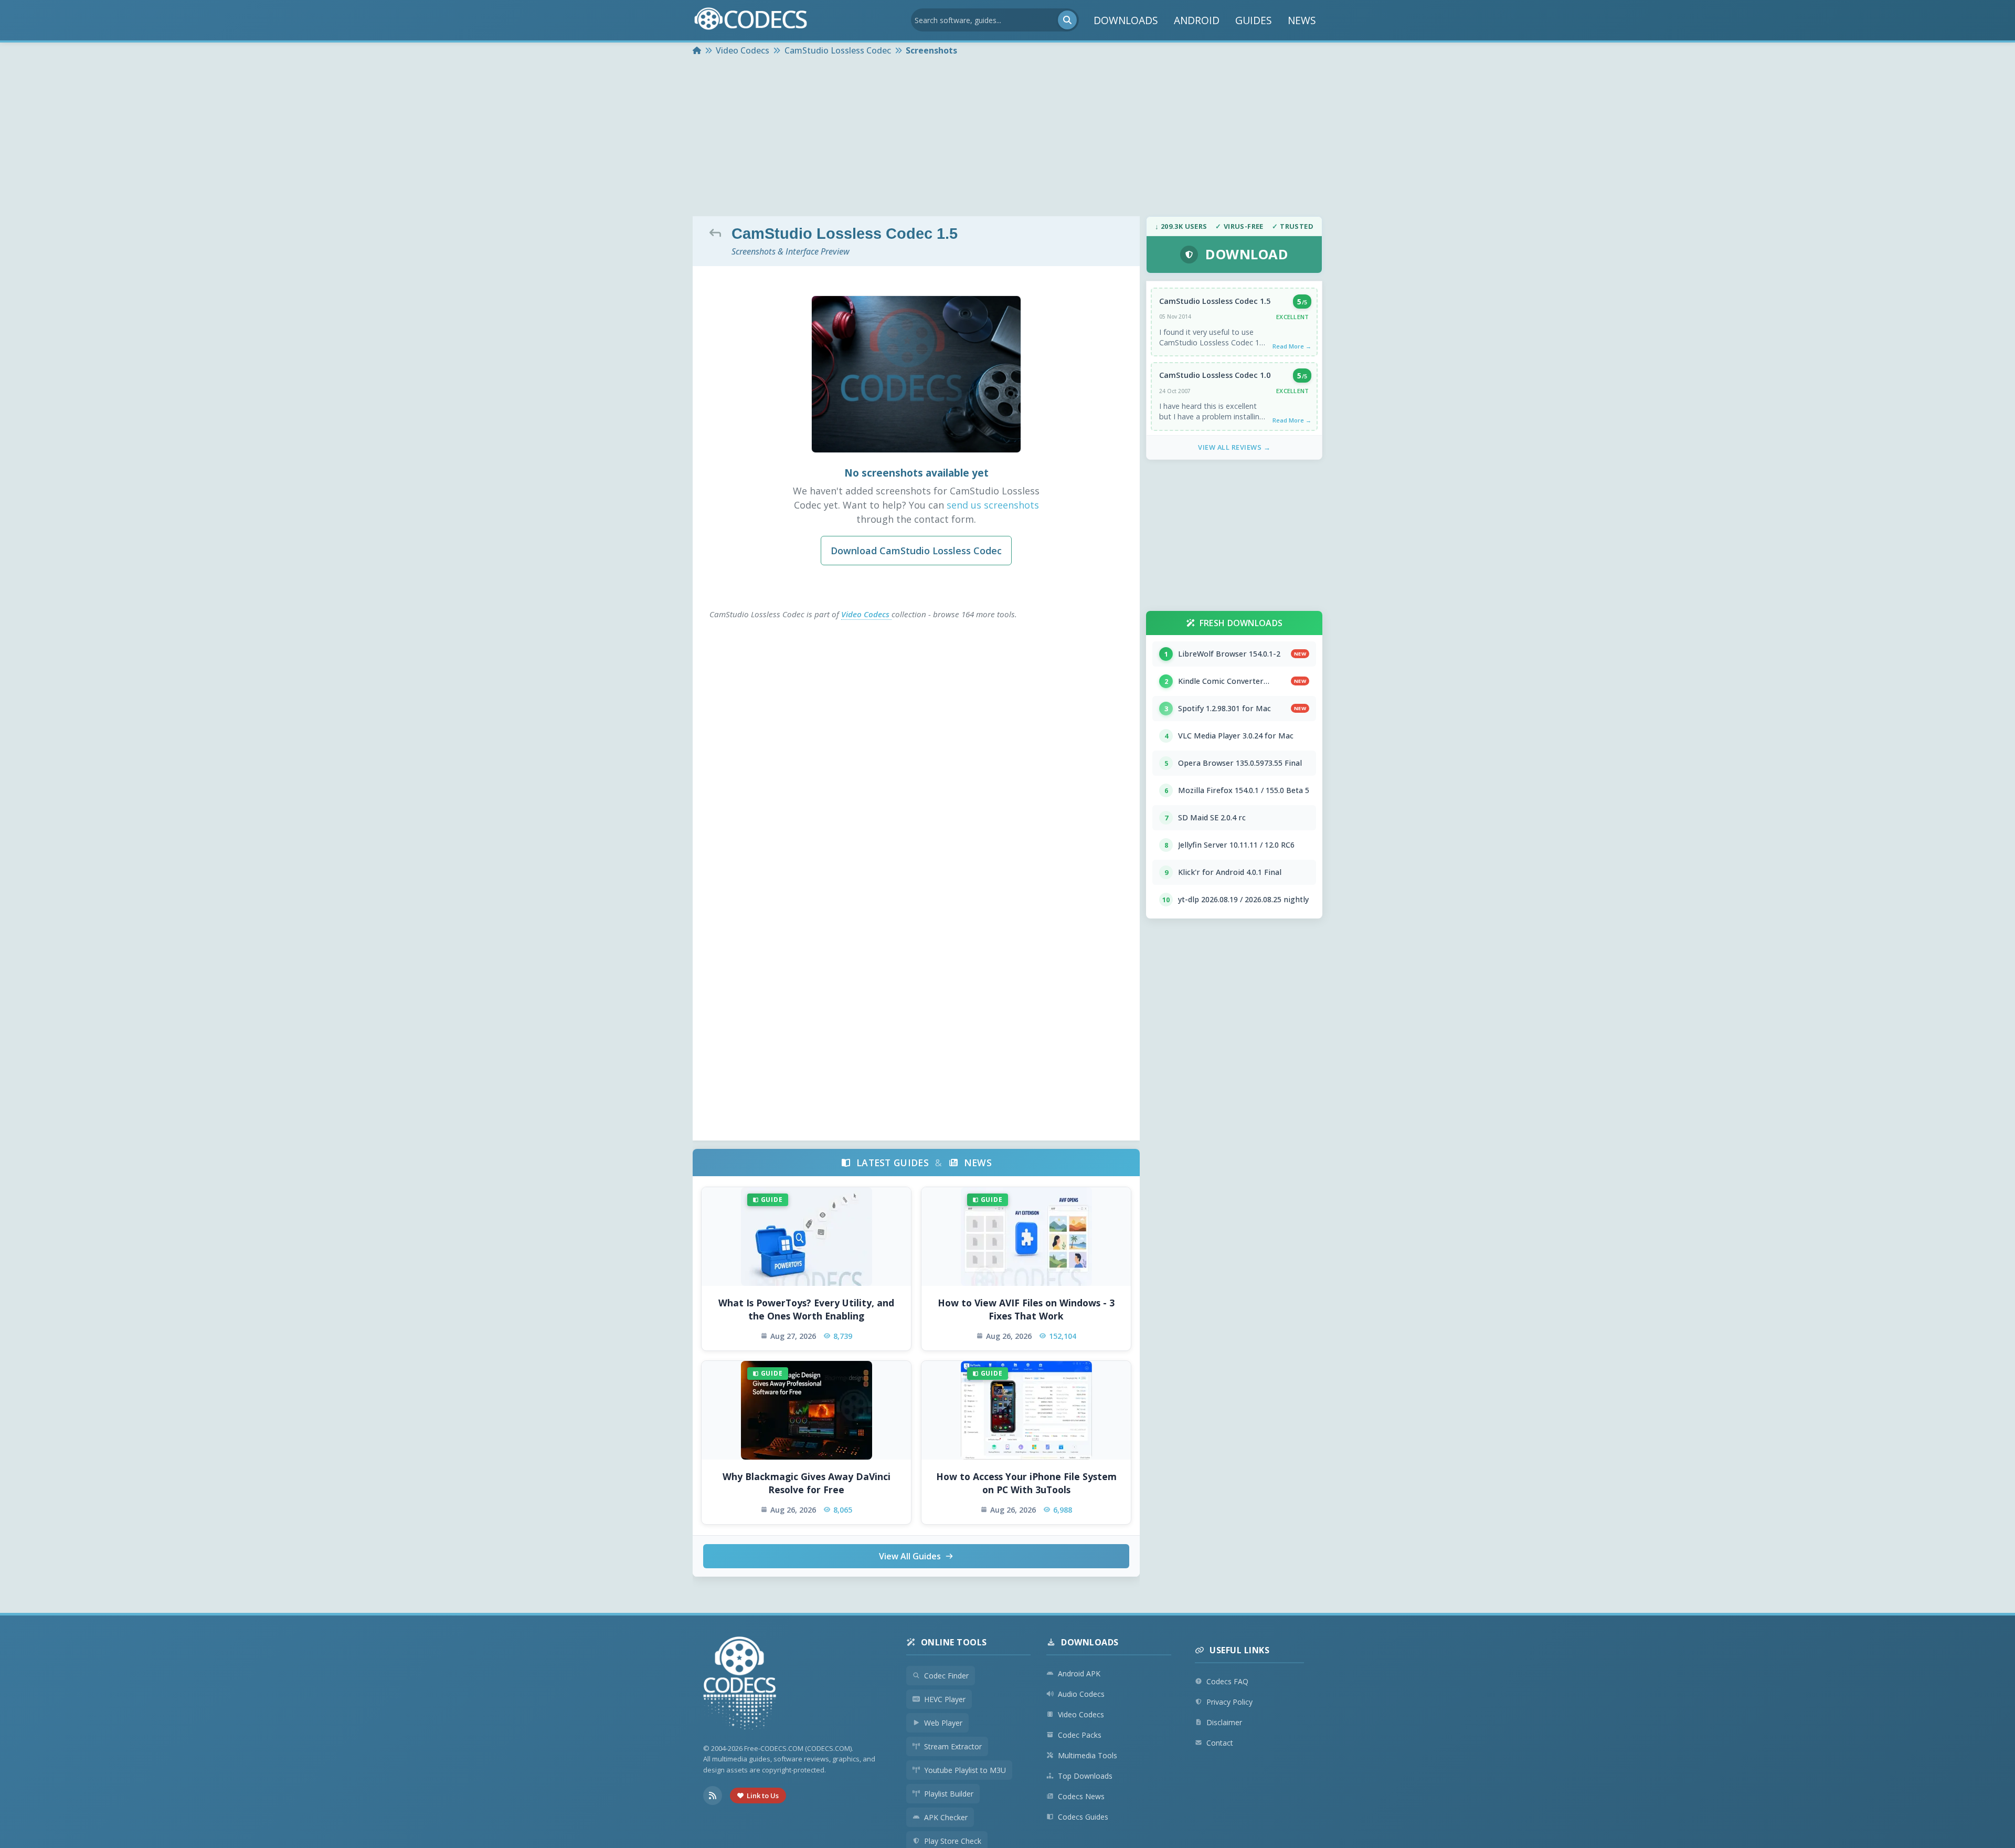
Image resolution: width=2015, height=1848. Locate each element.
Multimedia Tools (1088, 1755)
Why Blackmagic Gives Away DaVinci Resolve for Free (807, 1483)
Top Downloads (1085, 1776)
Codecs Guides (1083, 1817)
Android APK (1079, 1673)
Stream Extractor (953, 1746)
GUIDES (1254, 20)
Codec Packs (1080, 1735)
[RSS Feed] (713, 1796)
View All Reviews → (1234, 447)
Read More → (1292, 346)
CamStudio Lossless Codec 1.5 (1215, 301)
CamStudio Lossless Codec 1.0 (1215, 375)
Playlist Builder (949, 1794)
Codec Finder (946, 1676)
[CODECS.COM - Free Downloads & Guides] (740, 1685)
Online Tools (954, 1642)
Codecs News (1081, 1796)
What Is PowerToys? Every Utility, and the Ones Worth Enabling (806, 1309)
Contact (1220, 1743)
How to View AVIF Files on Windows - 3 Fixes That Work (1026, 1309)
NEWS (1302, 20)
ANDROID (1197, 20)
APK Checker (946, 1817)
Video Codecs (866, 614)
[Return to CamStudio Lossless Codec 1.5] (718, 233)
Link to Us (763, 1796)
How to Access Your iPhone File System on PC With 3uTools (1026, 1483)
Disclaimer (1224, 1722)
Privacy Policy (1229, 1702)
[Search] (1067, 20)
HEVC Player (945, 1699)
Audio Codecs (1081, 1694)
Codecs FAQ (1227, 1681)
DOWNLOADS (1126, 20)
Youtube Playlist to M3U (965, 1770)
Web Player (943, 1723)
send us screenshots (993, 505)
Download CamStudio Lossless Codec (916, 551)
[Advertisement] (1008, 138)
